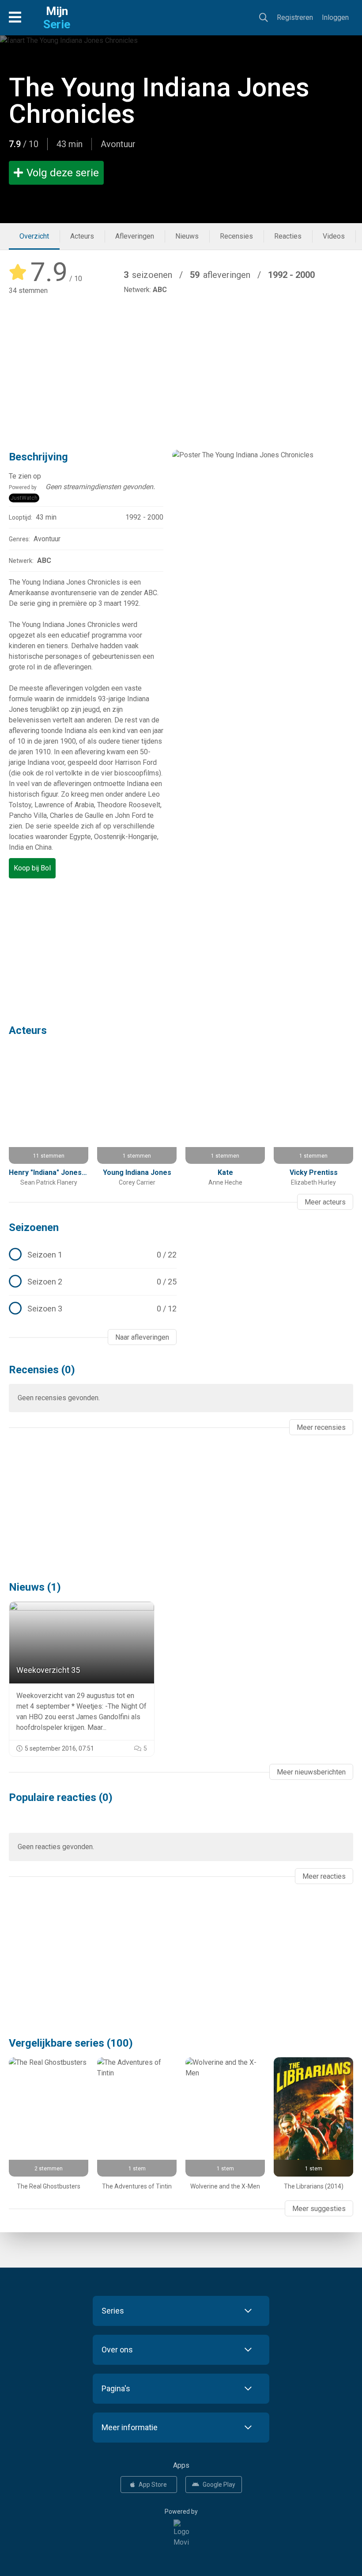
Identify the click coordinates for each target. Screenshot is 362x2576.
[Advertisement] (181, 367)
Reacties (288, 236)
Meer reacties (324, 1876)
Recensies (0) (42, 1370)
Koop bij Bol (32, 868)
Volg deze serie (63, 173)
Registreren (295, 17)
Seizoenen (34, 1227)
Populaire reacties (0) (61, 1797)
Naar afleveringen (142, 1337)
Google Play (219, 2485)
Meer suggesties (319, 2209)
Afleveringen (135, 236)
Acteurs (82, 236)
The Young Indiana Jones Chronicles (159, 101)
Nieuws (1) (35, 1587)
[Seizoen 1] (93, 1255)
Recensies (236, 236)
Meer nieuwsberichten (311, 1772)
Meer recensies (321, 1427)
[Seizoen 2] (93, 1282)
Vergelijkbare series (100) (71, 2043)
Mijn (57, 18)
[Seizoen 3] (93, 1309)
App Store (153, 2485)
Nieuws (187, 236)
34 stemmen (28, 291)
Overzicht (34, 236)
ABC (160, 290)
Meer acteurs (325, 1202)
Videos (334, 236)
